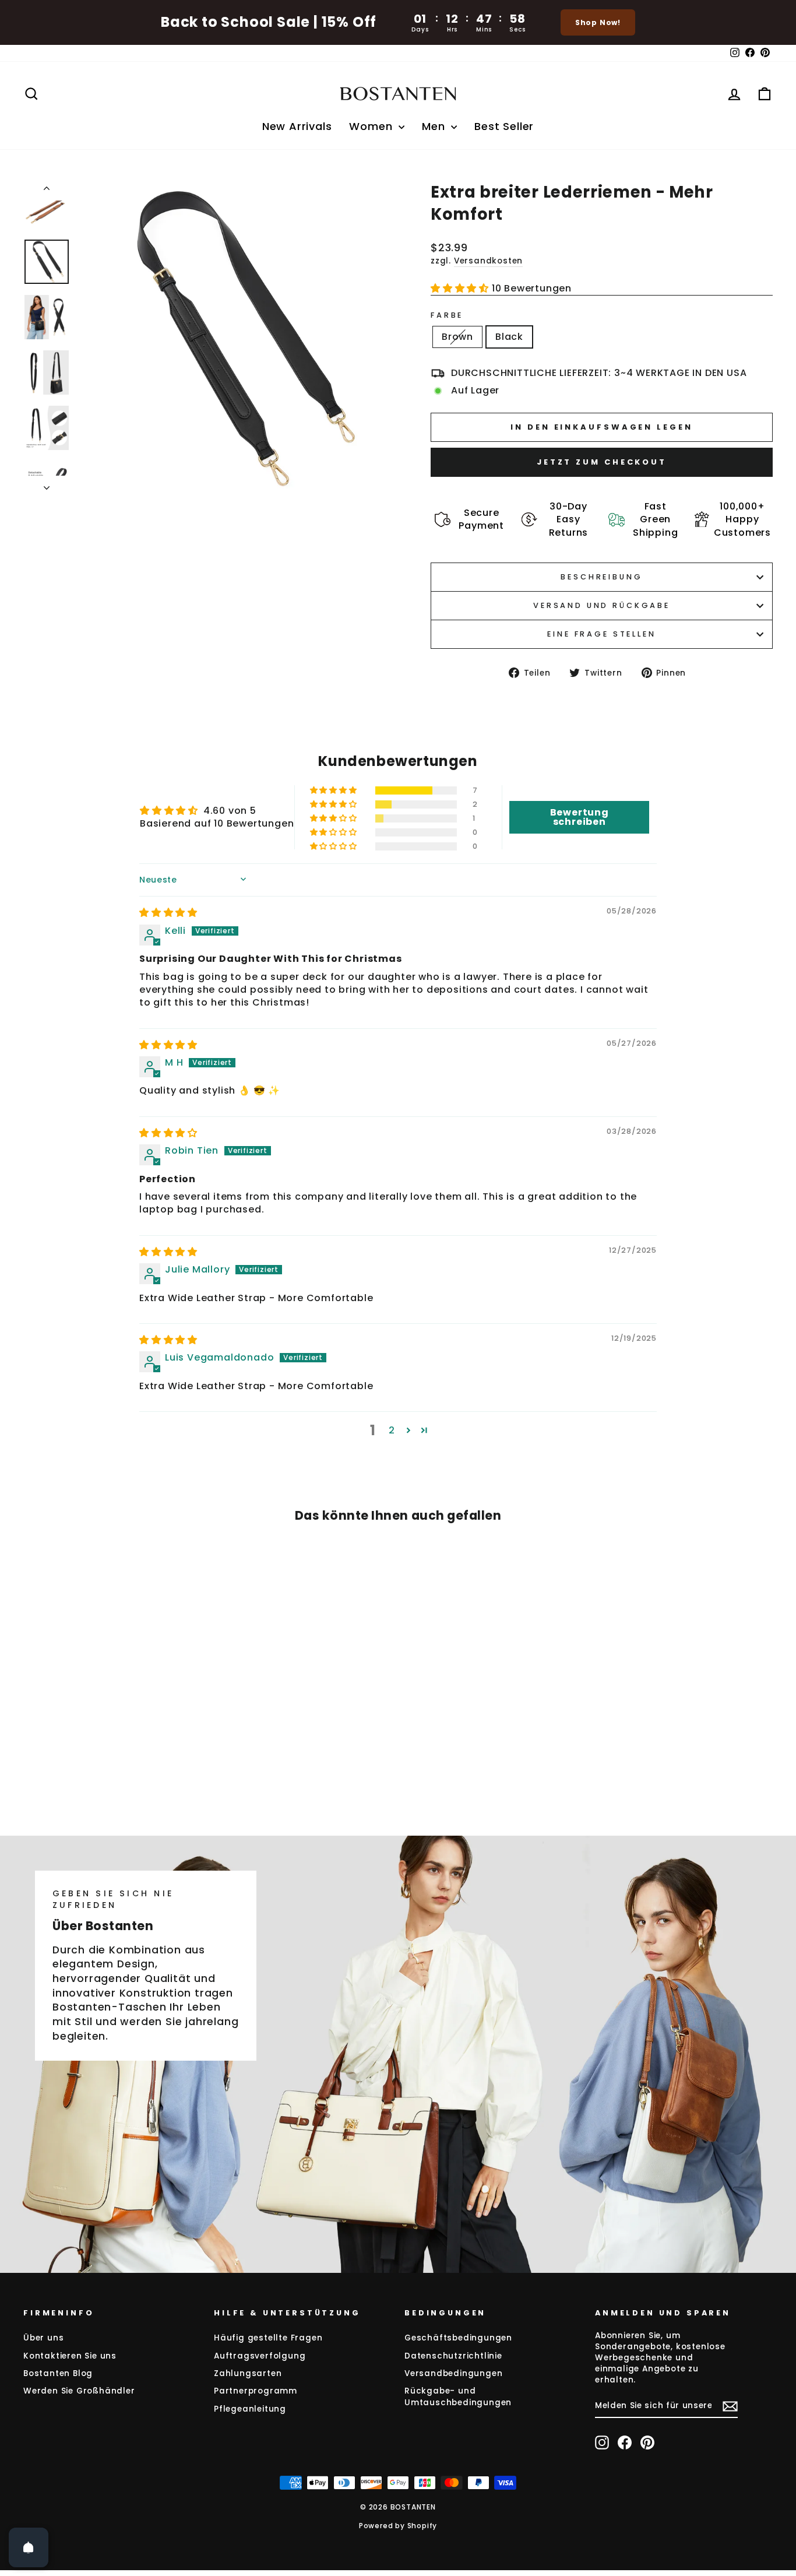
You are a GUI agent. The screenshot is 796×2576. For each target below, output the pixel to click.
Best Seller (504, 126)
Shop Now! (598, 22)
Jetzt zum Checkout (602, 462)
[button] (461, 288)
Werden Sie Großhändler (79, 2391)
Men (435, 126)
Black (509, 337)
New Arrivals (297, 126)
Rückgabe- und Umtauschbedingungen (458, 2396)
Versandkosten (488, 261)
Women (372, 126)
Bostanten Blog (58, 2373)
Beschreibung (601, 577)
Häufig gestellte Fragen (268, 2338)
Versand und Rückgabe (602, 605)
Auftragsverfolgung (260, 2356)
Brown (457, 337)
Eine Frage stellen (601, 634)
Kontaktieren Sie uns (70, 2356)
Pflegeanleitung (250, 2409)
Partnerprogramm (256, 2391)
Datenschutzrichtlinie (453, 2356)
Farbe (447, 315)
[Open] (29, 2547)
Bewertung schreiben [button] (580, 817)
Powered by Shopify (398, 2526)
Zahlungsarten (248, 2373)
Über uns (43, 2338)
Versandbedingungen (453, 2373)
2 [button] (392, 1430)
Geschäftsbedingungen (458, 2338)
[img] (168, 913)
